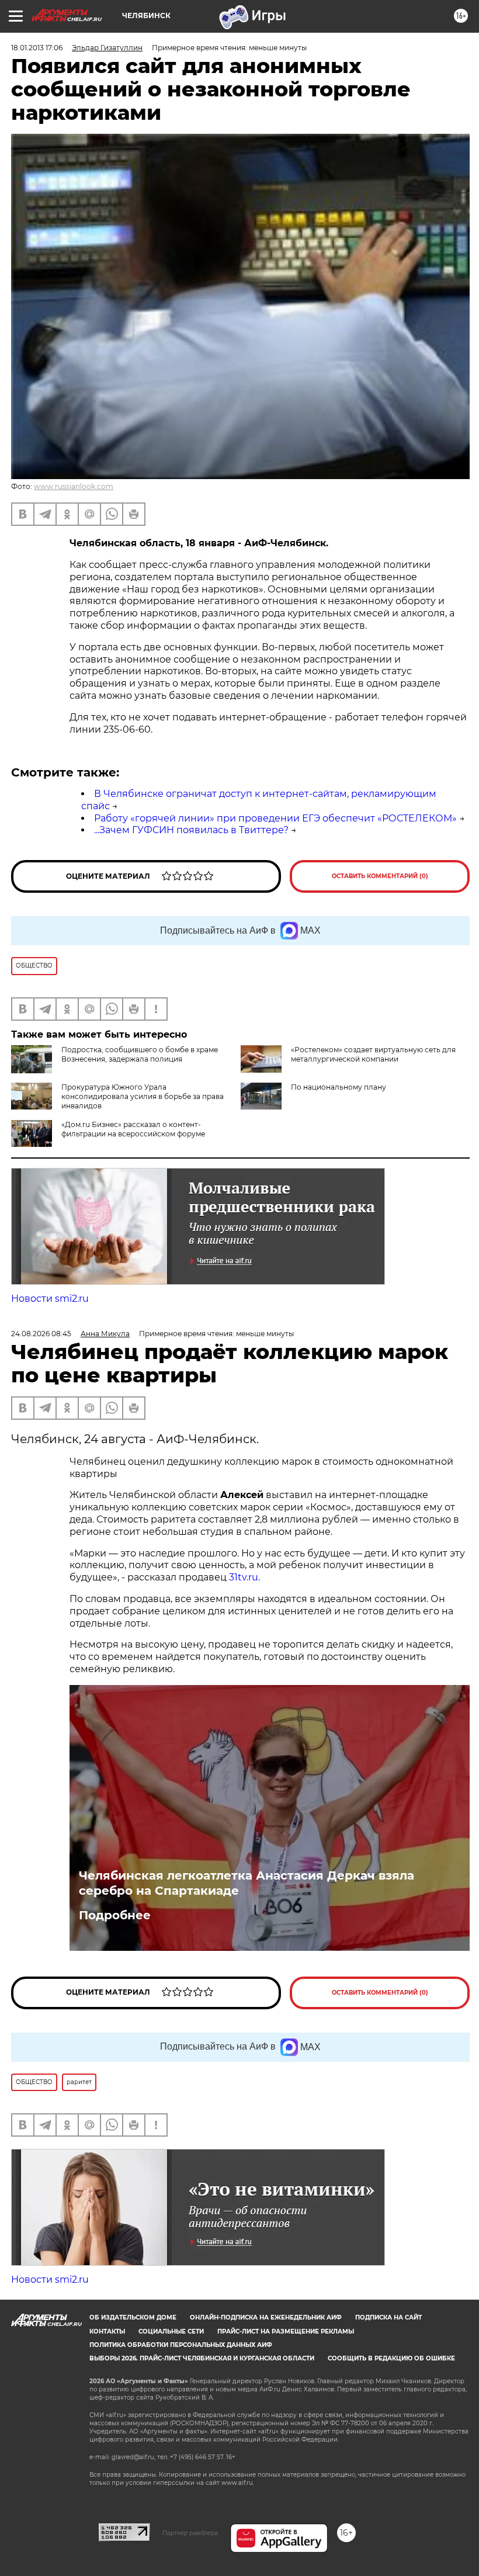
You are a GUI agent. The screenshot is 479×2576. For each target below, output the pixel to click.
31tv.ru (244, 1577)
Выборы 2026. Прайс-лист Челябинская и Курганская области (202, 2358)
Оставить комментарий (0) (380, 876)
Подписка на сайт (388, 2317)
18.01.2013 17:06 (37, 48)
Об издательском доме (133, 2317)
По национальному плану (339, 1087)
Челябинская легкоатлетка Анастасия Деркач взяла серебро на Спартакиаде (247, 1883)
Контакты (107, 2331)
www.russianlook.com (74, 486)
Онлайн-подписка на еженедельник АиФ (266, 2317)
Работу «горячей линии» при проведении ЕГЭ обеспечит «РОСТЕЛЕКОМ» (275, 818)
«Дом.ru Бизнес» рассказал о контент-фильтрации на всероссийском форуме (133, 1129)
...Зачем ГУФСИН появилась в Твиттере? (191, 830)
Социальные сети (171, 2331)
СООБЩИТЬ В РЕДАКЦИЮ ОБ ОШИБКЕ (391, 2358)
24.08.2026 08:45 (41, 1334)
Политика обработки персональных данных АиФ (181, 2345)
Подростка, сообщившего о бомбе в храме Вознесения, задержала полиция (140, 1054)
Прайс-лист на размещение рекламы (286, 2331)
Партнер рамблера (190, 2533)
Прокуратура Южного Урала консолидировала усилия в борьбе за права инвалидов (143, 1096)
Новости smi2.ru (50, 1299)
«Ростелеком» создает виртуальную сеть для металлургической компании (373, 1054)
